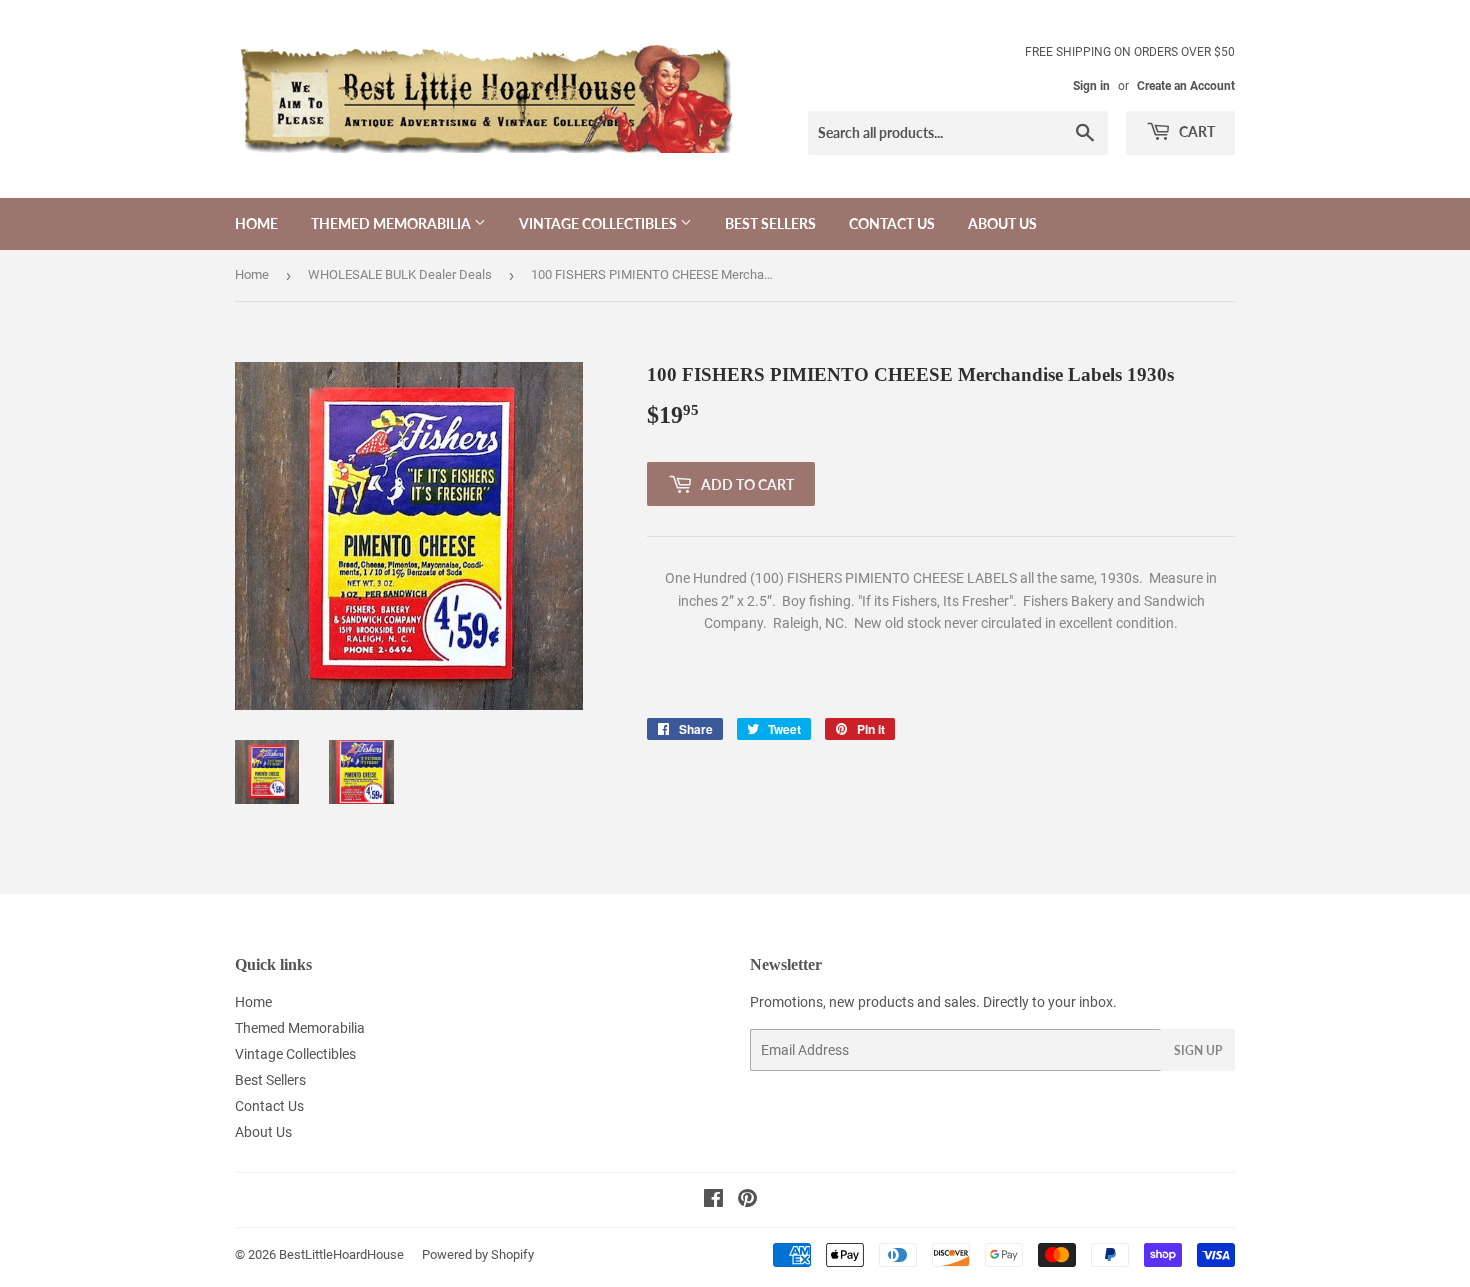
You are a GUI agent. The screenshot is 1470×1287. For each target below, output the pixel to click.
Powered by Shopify (478, 1254)
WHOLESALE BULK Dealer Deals (400, 274)
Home (256, 223)
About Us (1002, 223)
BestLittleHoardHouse (341, 1254)
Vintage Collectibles (599, 223)
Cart (1195, 131)
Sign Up (1198, 1050)
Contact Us (892, 223)
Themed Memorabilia (392, 223)
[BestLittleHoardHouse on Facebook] (713, 1201)
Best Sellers (770, 223)
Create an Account (1186, 86)
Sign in (1091, 86)
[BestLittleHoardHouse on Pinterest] (747, 1201)
